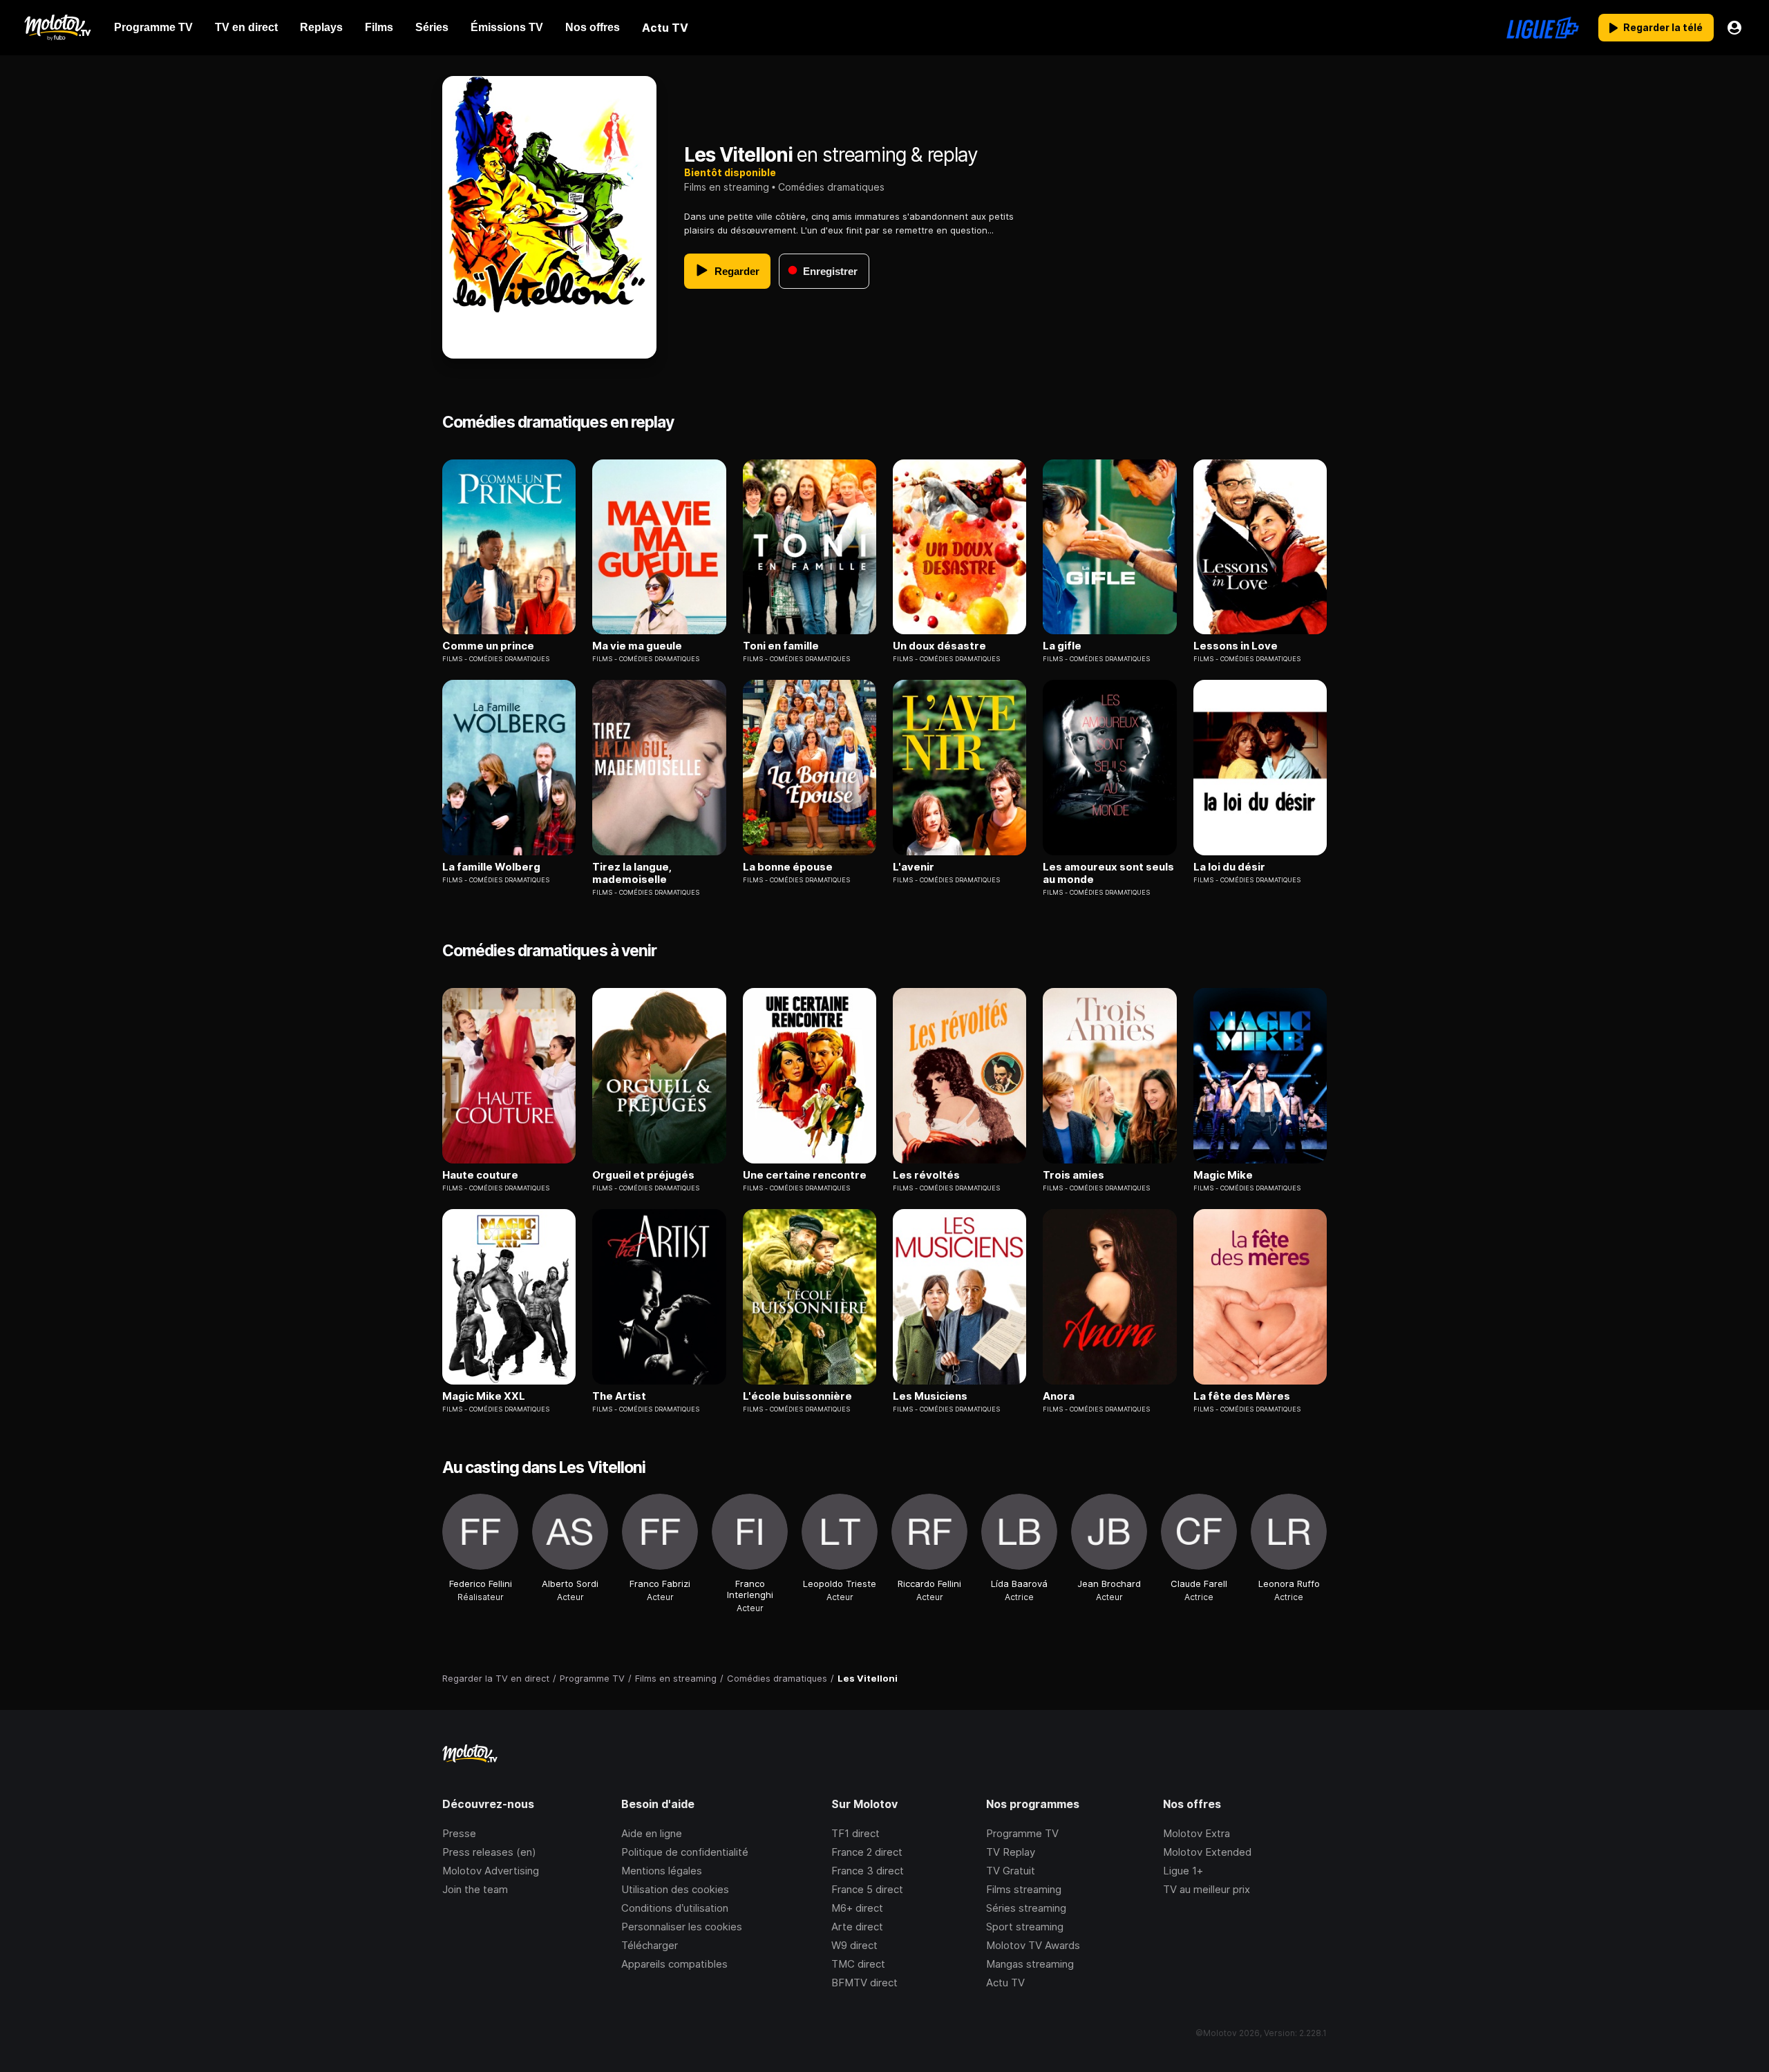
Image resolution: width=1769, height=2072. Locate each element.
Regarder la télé (1663, 27)
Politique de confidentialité (685, 1852)
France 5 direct (867, 1889)
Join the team (475, 1889)
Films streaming (1024, 1889)
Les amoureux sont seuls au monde (1108, 873)
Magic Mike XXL (484, 1396)
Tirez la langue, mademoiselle (632, 873)
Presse (459, 1833)
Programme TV (1022, 1833)
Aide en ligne (652, 1833)
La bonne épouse (788, 867)
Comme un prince (488, 646)
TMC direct (858, 1964)
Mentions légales (662, 1871)
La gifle (1062, 646)
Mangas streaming (1030, 1964)
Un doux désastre (939, 646)
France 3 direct (868, 1871)
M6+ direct (857, 1908)
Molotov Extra (1196, 1833)
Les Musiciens (930, 1396)
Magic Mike (1223, 1175)
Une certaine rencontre (805, 1175)
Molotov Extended (1207, 1852)
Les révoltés (926, 1175)
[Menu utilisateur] (1734, 28)
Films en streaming (727, 187)
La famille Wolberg (491, 867)
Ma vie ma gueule (637, 646)
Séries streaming (1026, 1908)
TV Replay (1011, 1852)
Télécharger (650, 1945)
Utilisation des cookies (675, 1889)
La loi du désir (1229, 867)
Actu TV (1005, 1983)
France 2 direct (867, 1852)
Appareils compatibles (674, 1964)
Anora (1059, 1396)
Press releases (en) (489, 1852)
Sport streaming (1025, 1927)
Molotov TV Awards (1033, 1945)
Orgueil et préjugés (643, 1175)
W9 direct (854, 1945)
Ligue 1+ (1183, 1871)
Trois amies (1073, 1175)
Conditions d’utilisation (675, 1908)
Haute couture (480, 1175)
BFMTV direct (864, 1983)
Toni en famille (781, 646)
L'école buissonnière (797, 1396)
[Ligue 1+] (1543, 28)
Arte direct (857, 1927)
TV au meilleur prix (1207, 1889)
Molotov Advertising (491, 1871)
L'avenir (914, 867)
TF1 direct (855, 1833)
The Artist (619, 1396)
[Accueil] (57, 28)
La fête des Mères (1242, 1396)
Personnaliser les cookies (682, 1927)
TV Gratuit (1011, 1871)
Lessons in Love (1236, 646)
